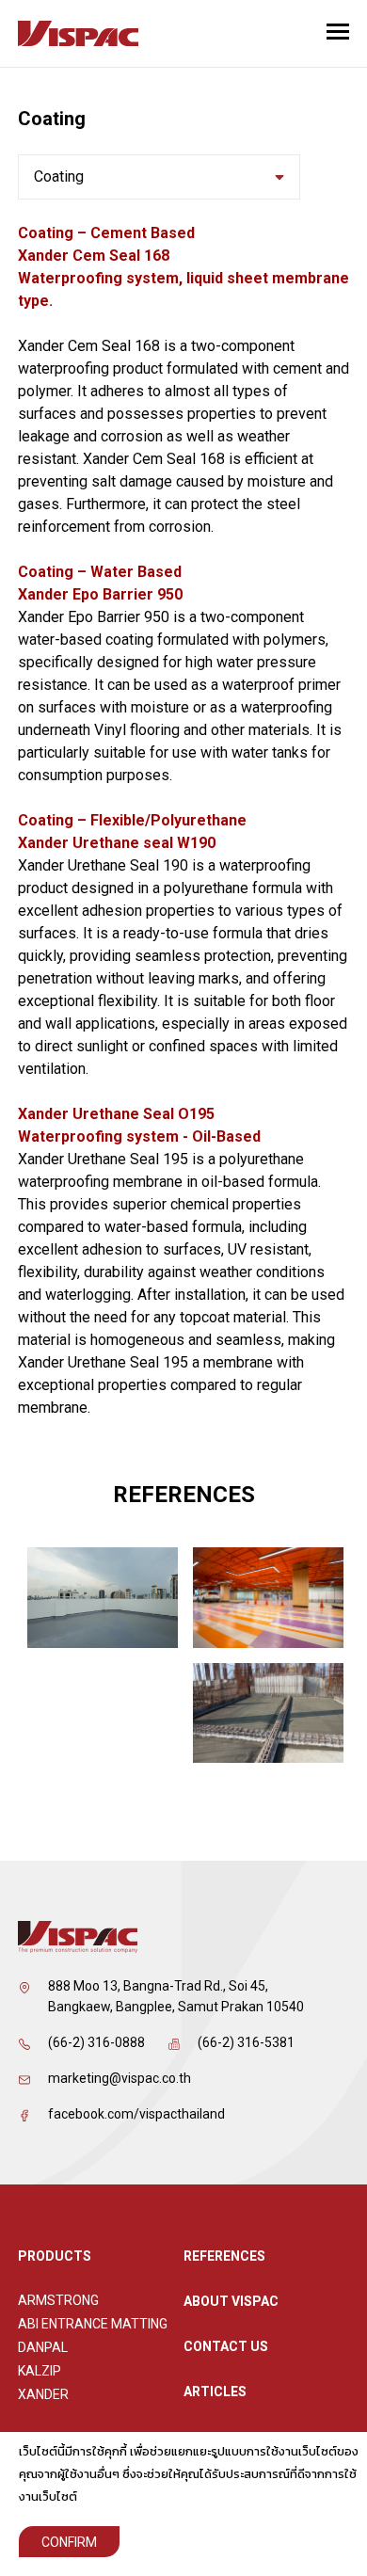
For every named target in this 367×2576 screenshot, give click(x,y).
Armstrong (58, 2300)
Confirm (69, 2542)
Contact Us (226, 2346)
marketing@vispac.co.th (120, 2078)
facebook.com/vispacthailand (136, 2114)
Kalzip (40, 2371)
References (224, 2256)
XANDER (43, 2394)
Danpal (43, 2347)
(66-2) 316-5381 (246, 2042)
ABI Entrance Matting (93, 2324)
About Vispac (231, 2301)
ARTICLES (215, 2392)
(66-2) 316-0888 (96, 2042)
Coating (59, 176)
